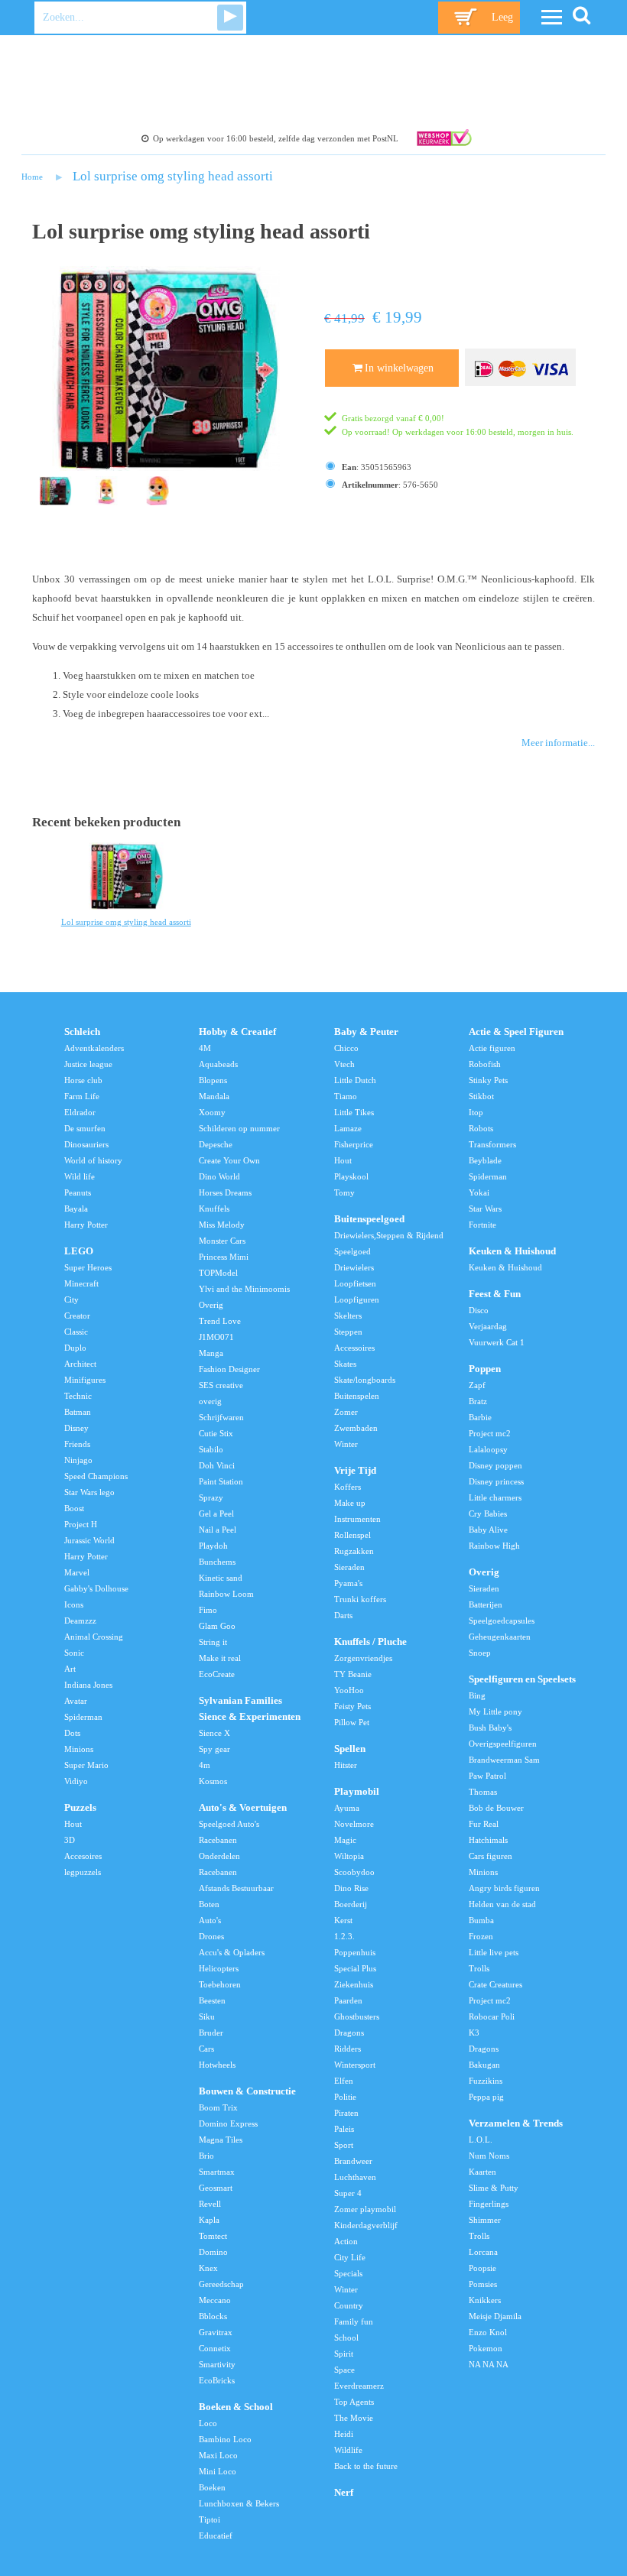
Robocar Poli (492, 2016)
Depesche (216, 1144)
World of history (93, 1160)
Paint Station (221, 1481)
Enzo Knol (488, 2332)
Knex (208, 2268)
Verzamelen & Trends (516, 2123)
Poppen (485, 1369)
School (346, 2338)
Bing (477, 1695)
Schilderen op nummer (239, 1128)
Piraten (346, 2113)
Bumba (481, 1920)
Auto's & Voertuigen (243, 1808)
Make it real (220, 1658)
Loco (208, 2423)
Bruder (211, 2033)
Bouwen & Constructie (247, 2091)
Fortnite (482, 1225)
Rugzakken (354, 1551)
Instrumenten (357, 1519)
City (71, 1299)
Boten (209, 1904)
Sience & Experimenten (250, 1717)
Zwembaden (356, 1428)
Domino (213, 2252)
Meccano (215, 2300)
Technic (78, 1396)
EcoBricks (217, 2380)
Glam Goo (217, 1626)
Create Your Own (229, 1160)
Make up (350, 1503)
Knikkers (485, 2300)
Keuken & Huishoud (512, 1251)
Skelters (348, 1316)
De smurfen (85, 1128)
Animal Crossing (94, 1637)
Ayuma (347, 1808)
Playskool (351, 1176)
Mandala (214, 1096)
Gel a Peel (216, 1513)
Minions (79, 1749)
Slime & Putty (494, 2188)
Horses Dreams (225, 1192)
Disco (479, 1310)
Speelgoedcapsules (502, 1621)
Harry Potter (86, 1225)
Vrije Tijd (355, 1471)
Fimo (208, 1610)
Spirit (344, 2354)
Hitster (346, 1765)
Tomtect (213, 2236)
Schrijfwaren (221, 1417)
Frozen (481, 1936)
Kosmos (213, 1781)
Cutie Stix (216, 1433)
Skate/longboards (365, 1380)
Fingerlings (489, 2204)
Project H (81, 1524)
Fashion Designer (229, 1369)
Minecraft (81, 1283)
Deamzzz (80, 1621)
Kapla (209, 2220)
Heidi (344, 2434)
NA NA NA (489, 2364)
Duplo (75, 1348)
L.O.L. (481, 2140)
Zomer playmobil (365, 2209)
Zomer (346, 1412)
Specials (348, 2273)
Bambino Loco (225, 2439)
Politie (345, 2097)
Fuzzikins (486, 2081)
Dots (72, 1733)
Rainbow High (494, 1546)
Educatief (216, 2535)
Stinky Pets (488, 1080)
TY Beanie (353, 1674)
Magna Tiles (221, 2140)
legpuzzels (83, 1872)
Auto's (210, 1920)
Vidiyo (76, 1781)
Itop (476, 1112)
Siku (207, 2016)
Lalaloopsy (488, 1449)
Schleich (82, 1032)
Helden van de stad (502, 1904)
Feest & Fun (495, 1294)
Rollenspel (352, 1535)
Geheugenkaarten (500, 1637)
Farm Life (82, 1096)
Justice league (88, 1064)
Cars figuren (491, 1856)
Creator (77, 1316)
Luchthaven (355, 2177)
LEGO (79, 1251)
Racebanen (218, 1840)
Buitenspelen (357, 1396)
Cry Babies (488, 1513)
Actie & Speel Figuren (516, 1032)
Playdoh (213, 1546)
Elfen (344, 2081)
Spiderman (83, 1717)
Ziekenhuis (354, 1984)
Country (349, 2305)
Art (70, 1669)
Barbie (480, 1417)
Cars (206, 2049)
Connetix (215, 2348)
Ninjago (78, 1460)
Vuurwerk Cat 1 (497, 1342)
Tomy (344, 1192)
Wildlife (348, 2450)
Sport (344, 2145)
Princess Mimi (224, 1257)
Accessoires (354, 1348)
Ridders (348, 2049)
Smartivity (217, 2364)
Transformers (492, 1144)
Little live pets (494, 1952)
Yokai (479, 1192)
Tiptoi (210, 2519)
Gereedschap (221, 2284)
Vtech (344, 1064)
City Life (350, 2257)
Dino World (219, 1176)
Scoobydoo (354, 1872)
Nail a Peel (218, 1530)
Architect (80, 1364)
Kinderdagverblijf (366, 2225)
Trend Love (220, 1321)
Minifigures (85, 1380)
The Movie (354, 2418)
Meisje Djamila (495, 2316)
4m (205, 1765)
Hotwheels (217, 2065)
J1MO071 (216, 1337)
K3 (474, 2033)
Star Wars (485, 1209)
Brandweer (353, 2161)
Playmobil (357, 1792)
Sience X (214, 1733)
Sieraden (349, 1567)
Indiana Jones (88, 1685)
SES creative (221, 1385)
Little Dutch (355, 1080)
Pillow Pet (352, 1722)
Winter (346, 1444)
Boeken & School (236, 2407)
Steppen (348, 1332)
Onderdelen (219, 1856)
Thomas (483, 1792)
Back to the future (366, 2466)
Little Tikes (354, 1112)
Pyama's (348, 1583)
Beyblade (485, 1160)
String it (213, 1642)
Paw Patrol (487, 1776)
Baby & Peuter (366, 1032)
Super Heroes (88, 1267)
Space (344, 2370)
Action (346, 2241)
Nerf (344, 2493)
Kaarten (482, 2172)
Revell (210, 2204)
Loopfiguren (357, 1299)
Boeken (212, 2487)
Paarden (348, 2000)
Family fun (354, 2321)
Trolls (479, 1968)
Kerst (343, 1920)
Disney (76, 1428)
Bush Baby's (490, 1728)
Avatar (76, 1701)
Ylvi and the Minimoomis (244, 1289)
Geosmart (216, 2188)
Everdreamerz (359, 2386)
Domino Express (228, 2123)
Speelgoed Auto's (229, 1824)
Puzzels (80, 1808)
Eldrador (80, 1112)
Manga (211, 1353)
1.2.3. (344, 1936)
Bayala (76, 1209)
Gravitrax (216, 2332)
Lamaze (348, 1128)
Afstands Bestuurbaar (236, 1888)
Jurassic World (89, 1540)
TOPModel (218, 1273)
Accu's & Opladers (232, 1952)
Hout (73, 1824)
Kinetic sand (221, 1578)
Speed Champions (96, 1476)
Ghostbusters (357, 2016)
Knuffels (214, 1209)
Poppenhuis (355, 1952)
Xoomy (212, 1112)
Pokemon (486, 2348)
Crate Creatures (495, 1984)
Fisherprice (354, 1144)
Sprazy (211, 1497)
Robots (481, 1128)
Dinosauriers (86, 1144)
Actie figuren (492, 1048)
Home (32, 177)
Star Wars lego (89, 1492)
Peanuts (78, 1192)
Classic (76, 1332)
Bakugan (484, 2065)
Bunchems (217, 1562)
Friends (77, 1444)
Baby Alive (488, 1530)
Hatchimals (488, 1840)
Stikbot (481, 1096)
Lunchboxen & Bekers (239, 2503)
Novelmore (354, 1824)
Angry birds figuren (504, 1888)
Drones (211, 1936)
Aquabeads (218, 1064)
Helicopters (219, 1968)
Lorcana (483, 2252)
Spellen (350, 1749)
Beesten (212, 2000)
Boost (74, 1508)
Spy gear (214, 1749)
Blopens (213, 1080)
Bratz (478, 1401)
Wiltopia (349, 1856)
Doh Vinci (217, 1465)
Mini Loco (218, 2471)
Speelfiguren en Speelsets (522, 1679)
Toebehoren (220, 1984)
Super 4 (348, 2193)
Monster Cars (222, 1241)
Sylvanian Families (240, 1701)
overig (210, 1401)
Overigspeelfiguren (503, 1744)
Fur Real (484, 1824)
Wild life (80, 1176)
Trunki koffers (360, 1599)
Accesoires (83, 1856)
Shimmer (485, 2220)
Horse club (83, 1080)
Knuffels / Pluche (370, 1642)
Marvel (77, 1572)
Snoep (480, 1653)
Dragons (349, 2033)
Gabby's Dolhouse (96, 1588)
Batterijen (486, 1604)
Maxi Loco (218, 2455)
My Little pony (495, 1711)
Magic (345, 1840)
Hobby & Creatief (237, 1032)
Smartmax (217, 2172)
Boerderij (351, 1904)
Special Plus (355, 1968)
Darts (343, 1615)
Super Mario (86, 1765)
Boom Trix (218, 2107)
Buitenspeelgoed (369, 1219)
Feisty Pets (352, 1706)
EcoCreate (217, 1674)
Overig (211, 1305)
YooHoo (349, 1690)
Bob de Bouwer (496, 1808)
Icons (74, 1604)
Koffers (348, 1487)
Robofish (485, 1064)
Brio (206, 2156)
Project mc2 (490, 1433)
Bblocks (213, 2316)
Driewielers (354, 1267)
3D (70, 1840)
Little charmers (495, 1497)
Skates (345, 1364)
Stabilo (211, 1449)
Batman (78, 1412)
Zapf (477, 1385)
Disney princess (496, 1481)
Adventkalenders (94, 1048)
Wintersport (355, 2065)
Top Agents (354, 2402)
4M (205, 1048)
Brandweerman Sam (504, 1760)
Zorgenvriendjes (363, 1658)
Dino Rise (351, 1888)
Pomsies (483, 2284)
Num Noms (489, 2156)
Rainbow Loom (226, 1594)
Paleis (344, 2129)
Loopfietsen (355, 1283)
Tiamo (346, 1096)
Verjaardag (488, 1326)
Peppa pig (486, 2097)
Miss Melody (222, 1225)
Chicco (346, 1048)
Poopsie (482, 2268)
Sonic (74, 1653)
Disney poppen (495, 1465)
